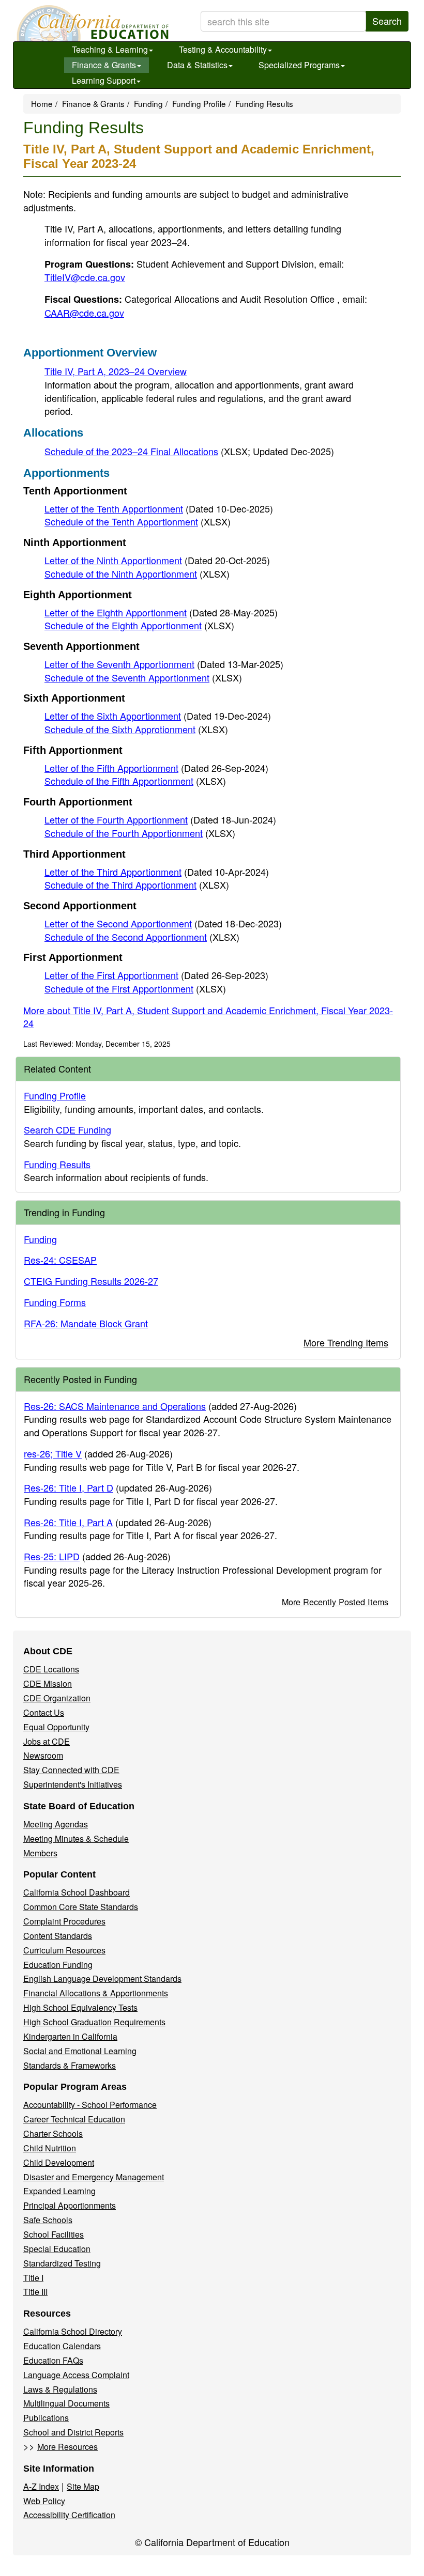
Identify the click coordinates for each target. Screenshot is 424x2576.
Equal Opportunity (56, 1727)
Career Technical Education (74, 2119)
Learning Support (104, 80)
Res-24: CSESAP (60, 1260)
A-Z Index (41, 2486)
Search (387, 21)
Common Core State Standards (81, 1907)
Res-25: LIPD (52, 1556)
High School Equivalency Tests (80, 2007)
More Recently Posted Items (335, 1602)
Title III (35, 2292)
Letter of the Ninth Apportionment (157, 560)
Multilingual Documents (66, 2403)
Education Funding (58, 1965)
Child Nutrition (50, 2148)
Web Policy (44, 2501)
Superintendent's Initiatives (73, 1784)
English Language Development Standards (102, 1978)
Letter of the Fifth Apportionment (156, 768)
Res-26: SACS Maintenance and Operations (115, 1406)
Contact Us (44, 1712)
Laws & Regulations (60, 2389)
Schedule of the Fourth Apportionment (140, 833)
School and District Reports (73, 2432)
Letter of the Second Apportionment (163, 923)
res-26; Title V (53, 1453)
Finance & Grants (104, 65)
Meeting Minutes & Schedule (76, 1838)
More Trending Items (346, 1342)
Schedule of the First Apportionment (135, 988)
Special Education (57, 2249)
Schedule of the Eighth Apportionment (139, 625)
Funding (148, 103)
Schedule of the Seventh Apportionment (143, 677)
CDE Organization (57, 1698)
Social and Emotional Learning (80, 2051)
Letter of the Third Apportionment (157, 872)
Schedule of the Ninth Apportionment (137, 573)
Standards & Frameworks (70, 2065)
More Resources (67, 2447)
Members (40, 1853)
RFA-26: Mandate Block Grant (86, 1323)
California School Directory (73, 2331)
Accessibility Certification (69, 2515)
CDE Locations (51, 1669)
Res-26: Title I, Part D (69, 1487)
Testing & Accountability (223, 49)
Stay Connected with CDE (71, 1770)
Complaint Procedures (64, 1921)
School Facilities (54, 2234)
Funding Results (57, 1164)
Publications (46, 2418)
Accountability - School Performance (90, 2105)
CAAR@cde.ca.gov (84, 313)
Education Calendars (62, 2346)
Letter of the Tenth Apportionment (159, 508)
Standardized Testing (62, 2263)
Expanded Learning (59, 2191)
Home (42, 103)
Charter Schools (53, 2133)
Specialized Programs (299, 65)
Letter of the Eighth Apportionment (161, 612)
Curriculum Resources (64, 1950)
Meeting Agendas (56, 1824)
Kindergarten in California (70, 2036)
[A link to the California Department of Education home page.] (92, 23)
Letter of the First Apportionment (156, 975)
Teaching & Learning (110, 49)
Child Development (59, 2162)
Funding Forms (55, 1302)
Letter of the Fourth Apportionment (160, 819)
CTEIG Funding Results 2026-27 (91, 1281)
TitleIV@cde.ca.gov (85, 277)
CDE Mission (48, 1683)
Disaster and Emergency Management (94, 2177)
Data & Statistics (197, 65)
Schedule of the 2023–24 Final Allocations (189, 451)
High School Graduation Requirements (94, 2022)
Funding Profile (199, 103)
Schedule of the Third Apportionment (137, 884)
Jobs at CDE (47, 1741)
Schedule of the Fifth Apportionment (135, 781)
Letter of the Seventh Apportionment (164, 664)
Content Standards (58, 1936)
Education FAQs (53, 2360)
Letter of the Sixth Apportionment (158, 716)
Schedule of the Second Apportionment (142, 937)
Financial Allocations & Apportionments (96, 1993)
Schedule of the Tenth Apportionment (138, 521)
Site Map (83, 2486)
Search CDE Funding (67, 1129)
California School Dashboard (77, 1892)
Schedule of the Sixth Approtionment (136, 729)
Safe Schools (48, 2220)
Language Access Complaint (76, 2375)
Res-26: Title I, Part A (68, 1522)
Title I (33, 2278)
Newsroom (43, 1755)
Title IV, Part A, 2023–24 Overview (116, 371)
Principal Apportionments (70, 2205)
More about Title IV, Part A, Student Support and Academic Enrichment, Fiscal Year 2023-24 (208, 1017)
